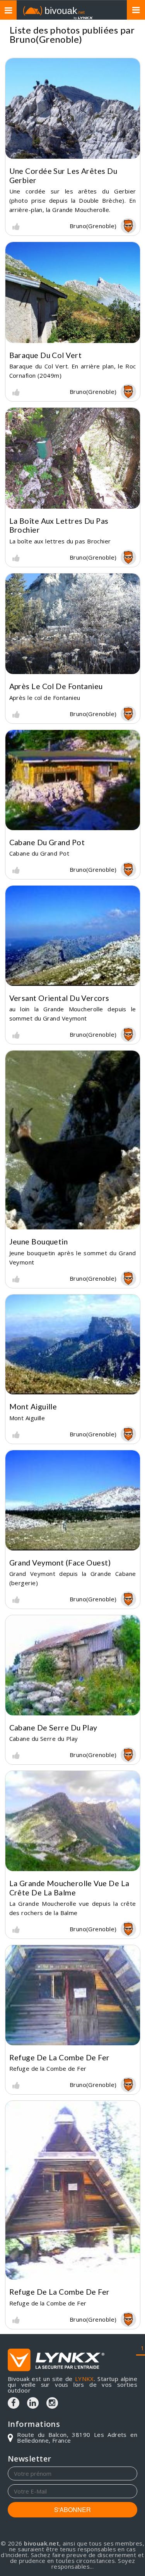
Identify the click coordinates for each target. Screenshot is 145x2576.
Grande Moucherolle (81, 210)
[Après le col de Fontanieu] (73, 624)
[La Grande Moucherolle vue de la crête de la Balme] (73, 1821)
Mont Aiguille (33, 1407)
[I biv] (16, 226)
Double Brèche (101, 200)
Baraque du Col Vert (46, 355)
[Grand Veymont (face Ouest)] (73, 1500)
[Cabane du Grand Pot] (73, 780)
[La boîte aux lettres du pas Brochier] (73, 458)
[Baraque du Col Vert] (73, 293)
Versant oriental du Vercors (59, 998)
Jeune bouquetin (39, 1242)
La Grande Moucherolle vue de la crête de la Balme (69, 1888)
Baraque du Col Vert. (39, 366)
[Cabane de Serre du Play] (73, 1665)
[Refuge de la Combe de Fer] (73, 1995)
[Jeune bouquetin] (73, 1140)
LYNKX (84, 2379)
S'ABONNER (72, 2510)
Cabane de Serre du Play (53, 1728)
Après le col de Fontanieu (56, 686)
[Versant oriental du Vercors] (73, 936)
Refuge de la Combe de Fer (60, 2057)
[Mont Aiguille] (73, 1345)
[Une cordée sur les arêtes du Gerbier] (73, 109)
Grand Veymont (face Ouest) (60, 1563)
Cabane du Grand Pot (47, 842)
